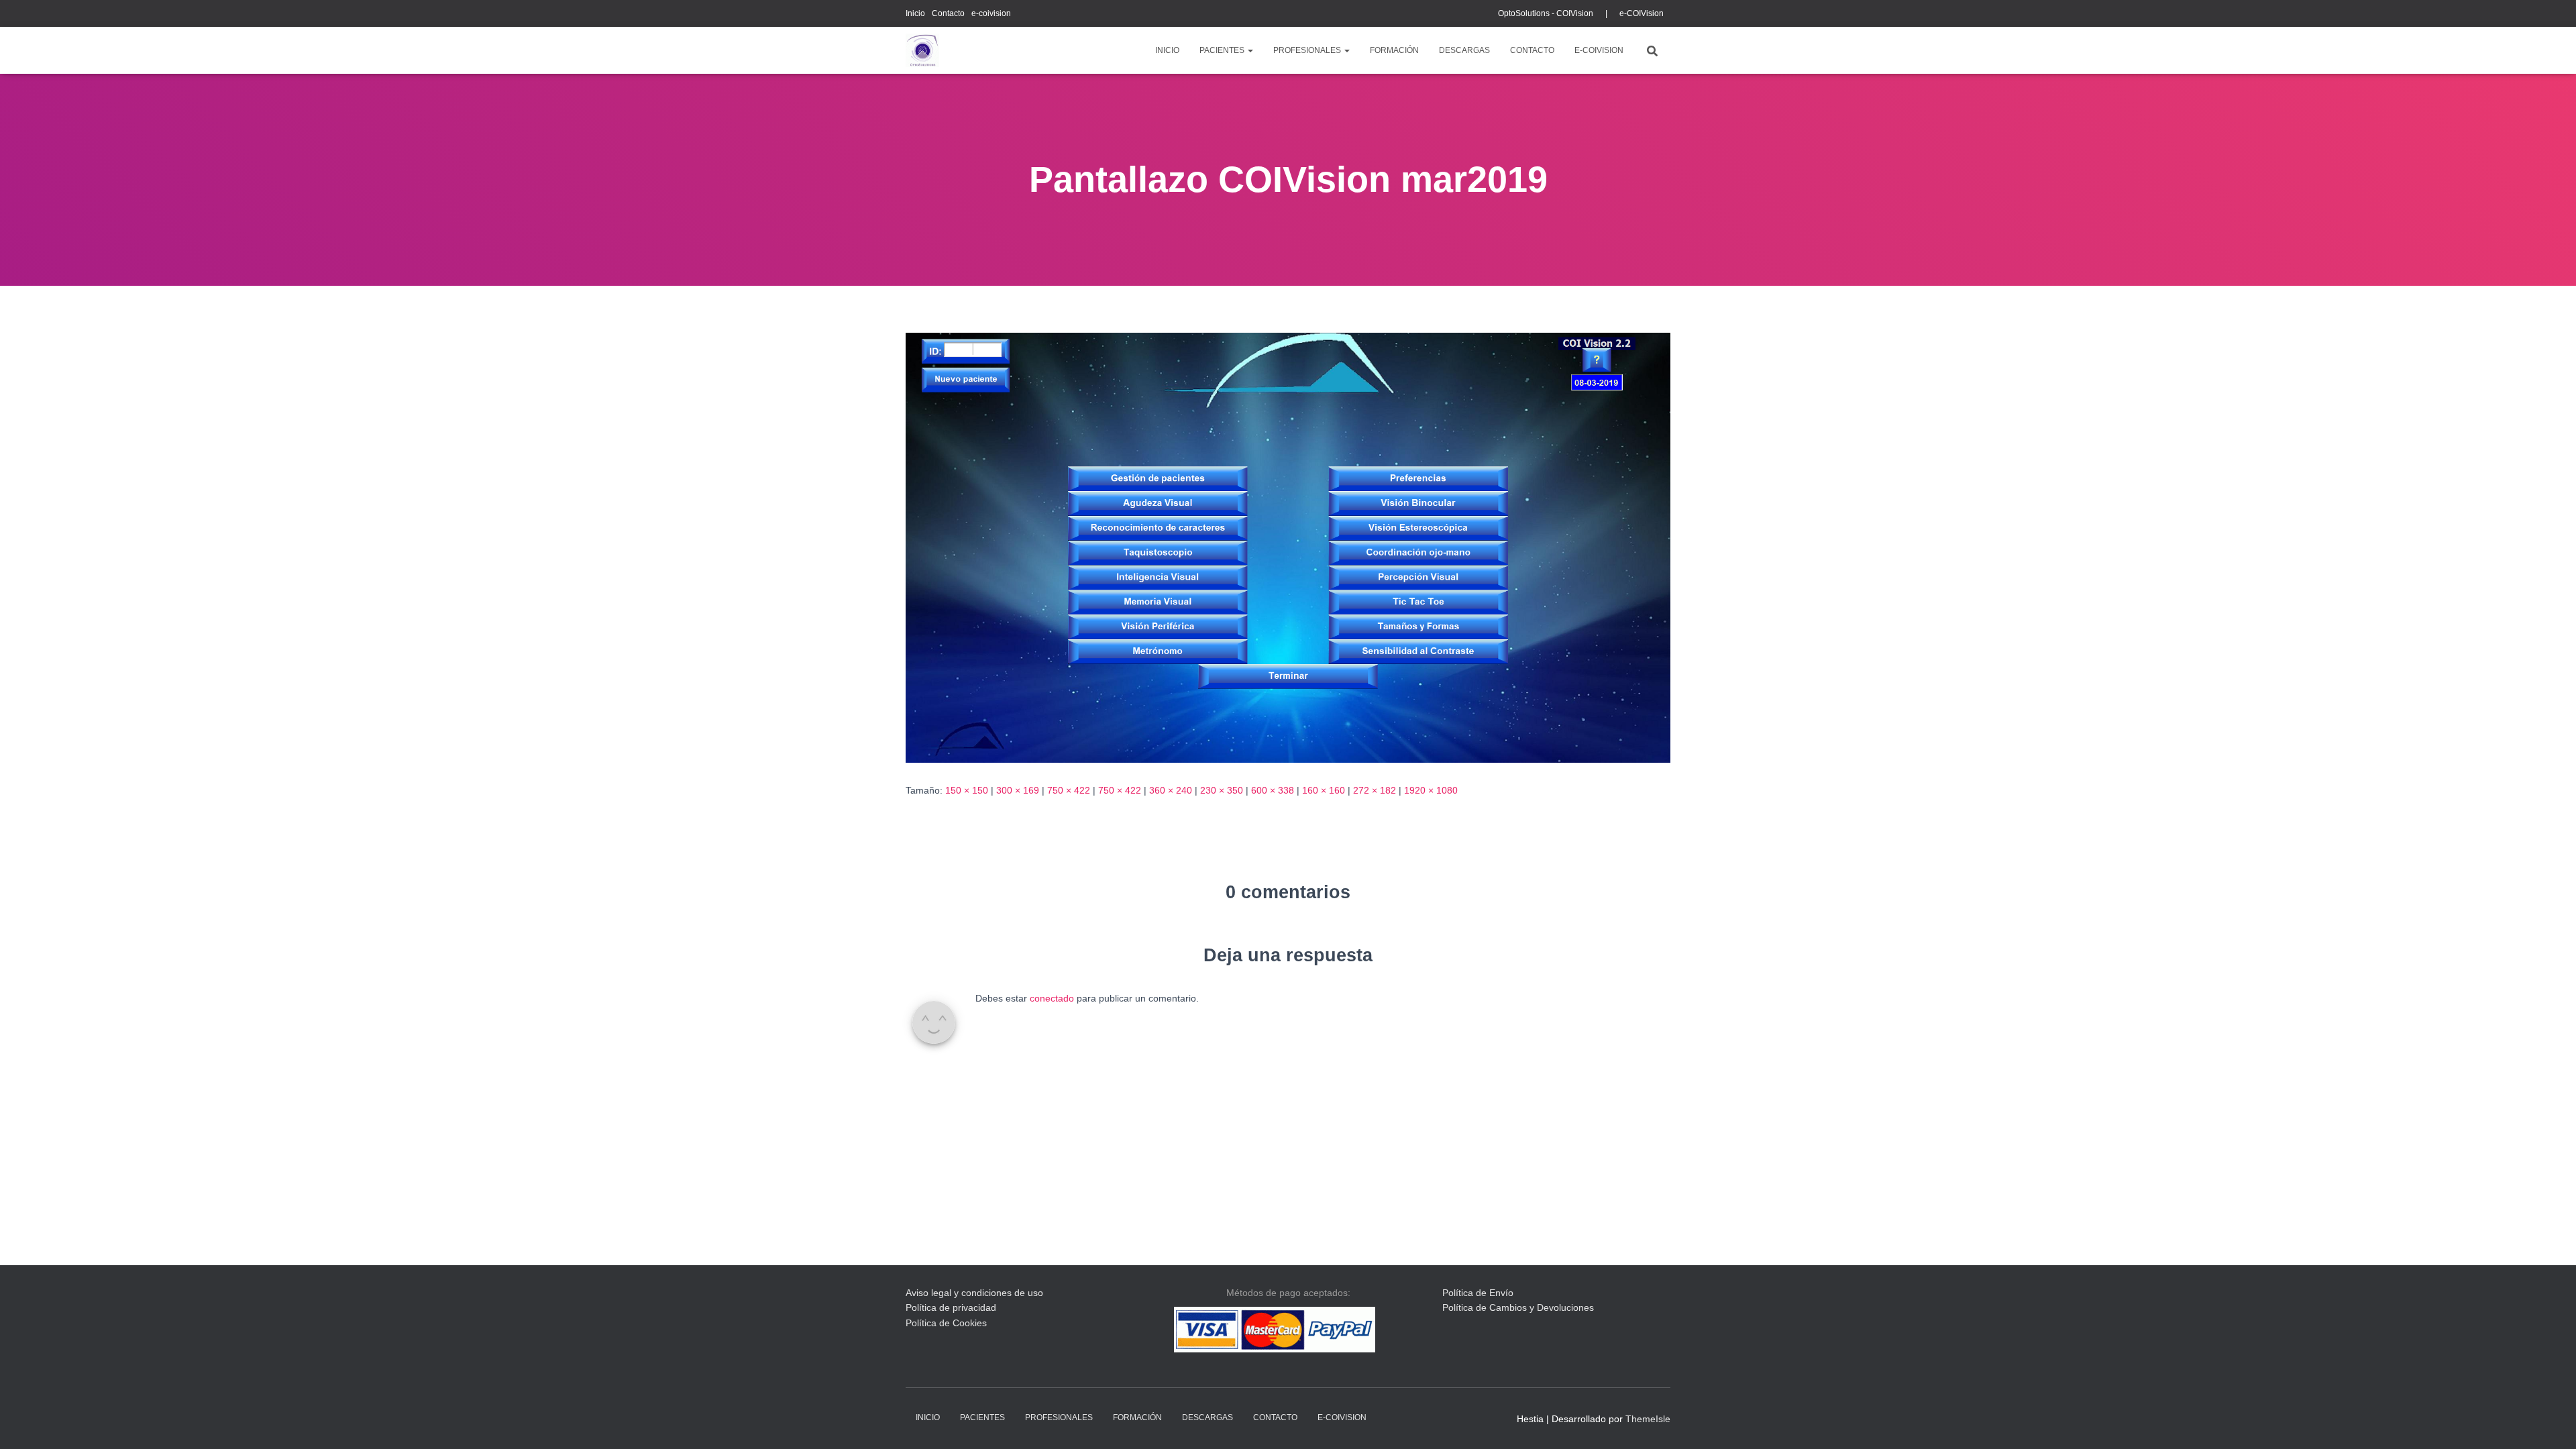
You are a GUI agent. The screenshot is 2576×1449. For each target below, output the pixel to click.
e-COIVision (1642, 13)
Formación (1394, 50)
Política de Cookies (946, 1323)
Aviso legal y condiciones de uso (974, 1293)
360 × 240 (1171, 790)
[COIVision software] (922, 50)
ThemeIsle (1648, 1419)
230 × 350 (1222, 790)
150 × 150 (967, 790)
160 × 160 (1324, 790)
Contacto (948, 13)
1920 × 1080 (1431, 790)
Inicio (915, 13)
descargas (1464, 50)
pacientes (1223, 50)
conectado (1052, 998)
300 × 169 (1018, 790)
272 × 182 (1375, 790)
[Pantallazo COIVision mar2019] (1288, 547)
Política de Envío (1478, 1293)
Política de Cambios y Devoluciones (1518, 1307)
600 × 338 (1273, 790)
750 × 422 (1069, 790)
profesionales (1308, 50)
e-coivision (991, 13)
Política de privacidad (951, 1307)
